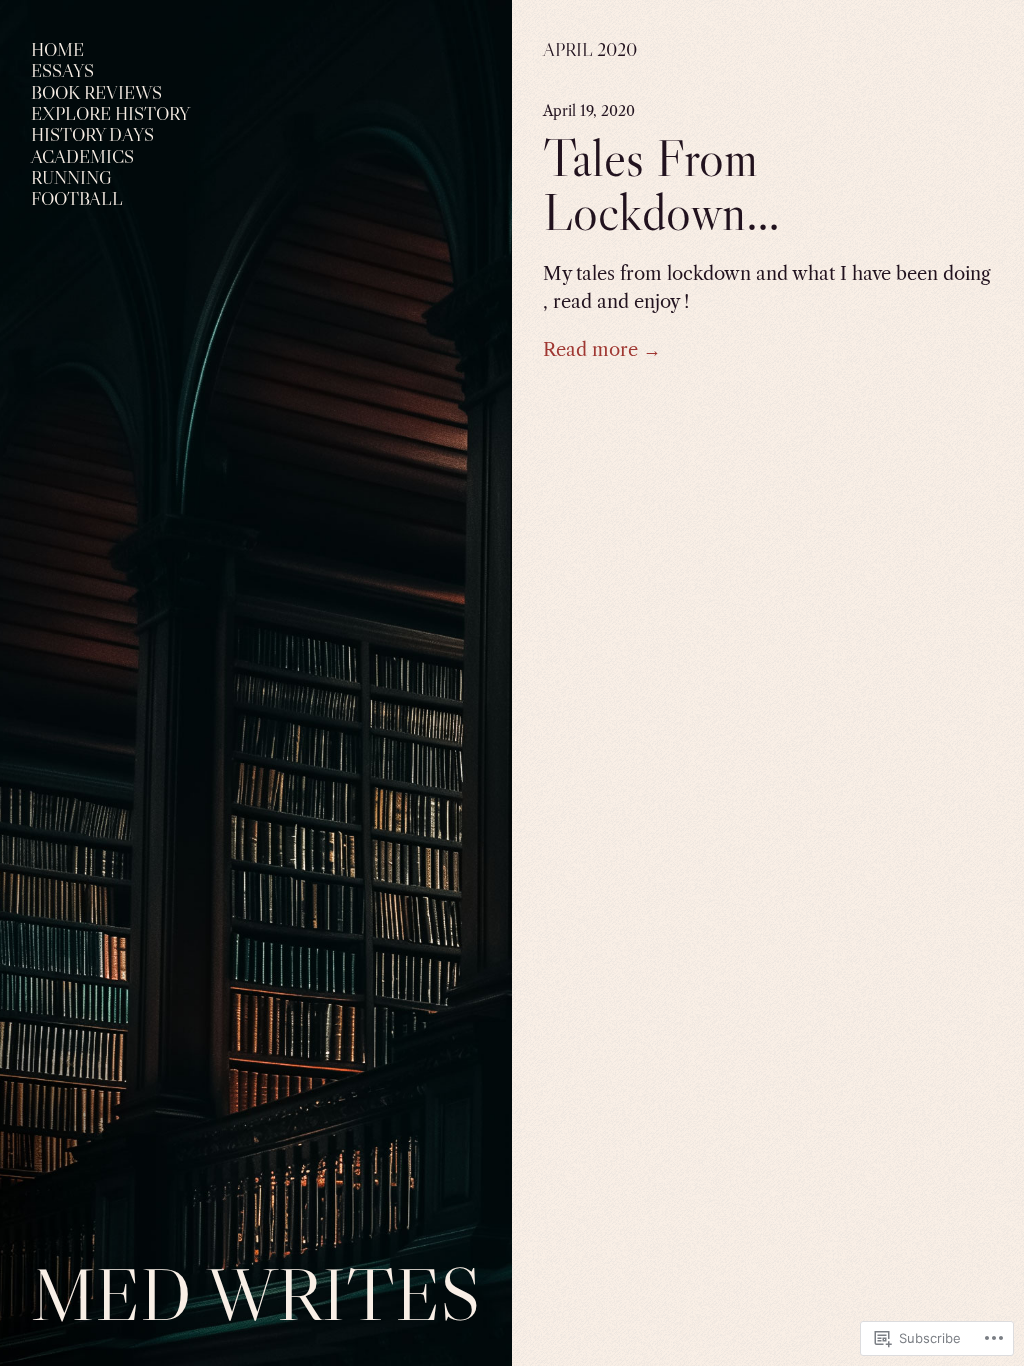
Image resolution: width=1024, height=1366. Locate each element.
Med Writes (256, 1294)
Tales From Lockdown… (661, 185)
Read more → (602, 349)
